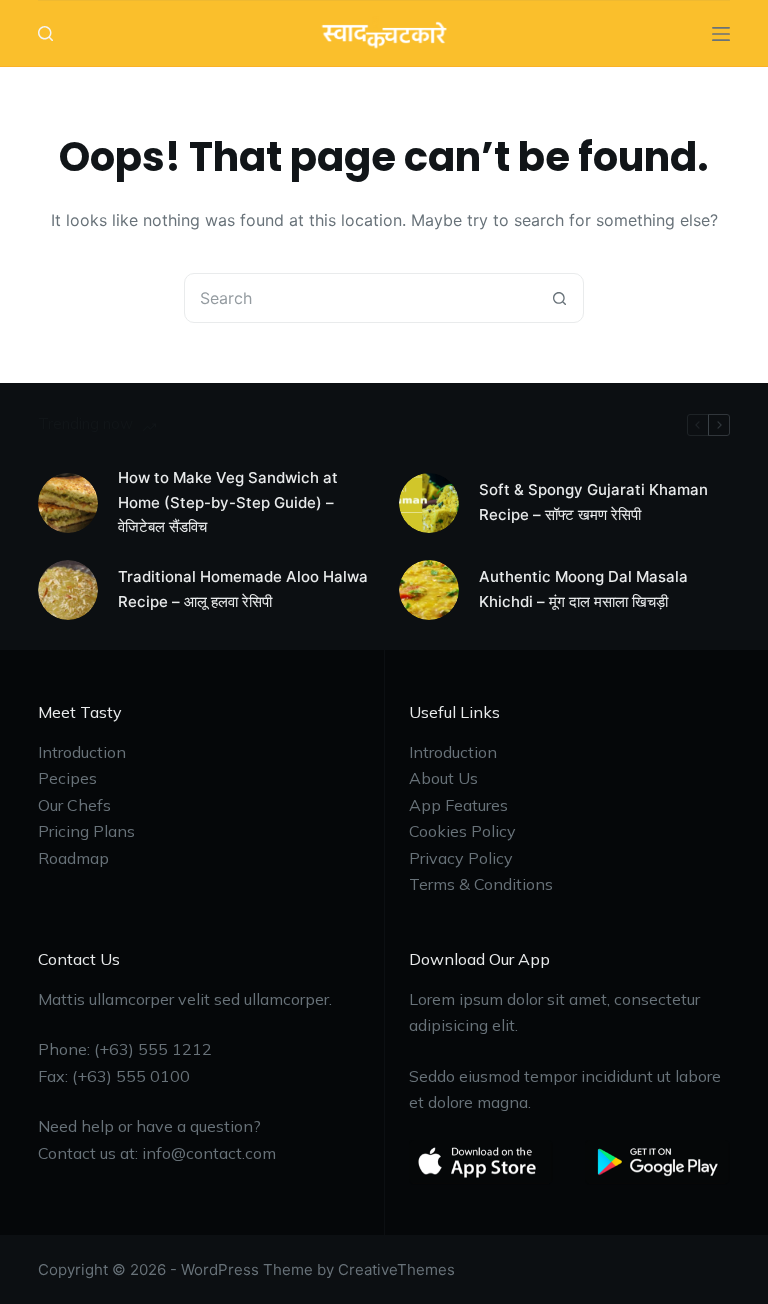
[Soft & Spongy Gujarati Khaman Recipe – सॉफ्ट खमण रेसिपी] (429, 503)
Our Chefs (74, 805)
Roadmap (73, 858)
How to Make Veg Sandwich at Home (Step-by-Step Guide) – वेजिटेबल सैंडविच (228, 502)
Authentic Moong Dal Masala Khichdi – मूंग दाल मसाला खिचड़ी (583, 589)
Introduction (82, 752)
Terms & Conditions (481, 884)
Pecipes (67, 778)
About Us (443, 778)
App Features (458, 805)
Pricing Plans (86, 831)
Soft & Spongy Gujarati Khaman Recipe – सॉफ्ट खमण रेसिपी (593, 502)
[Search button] (559, 298)
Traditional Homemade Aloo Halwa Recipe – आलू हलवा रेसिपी (243, 589)
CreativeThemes (396, 1269)
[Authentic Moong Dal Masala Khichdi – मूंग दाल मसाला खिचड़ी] (429, 590)
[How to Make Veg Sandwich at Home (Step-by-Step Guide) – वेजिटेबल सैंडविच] (68, 503)
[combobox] (360, 298)
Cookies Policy (462, 831)
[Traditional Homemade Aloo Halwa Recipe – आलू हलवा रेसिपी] (68, 590)
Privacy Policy (461, 858)
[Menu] (721, 34)
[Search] (45, 33)
